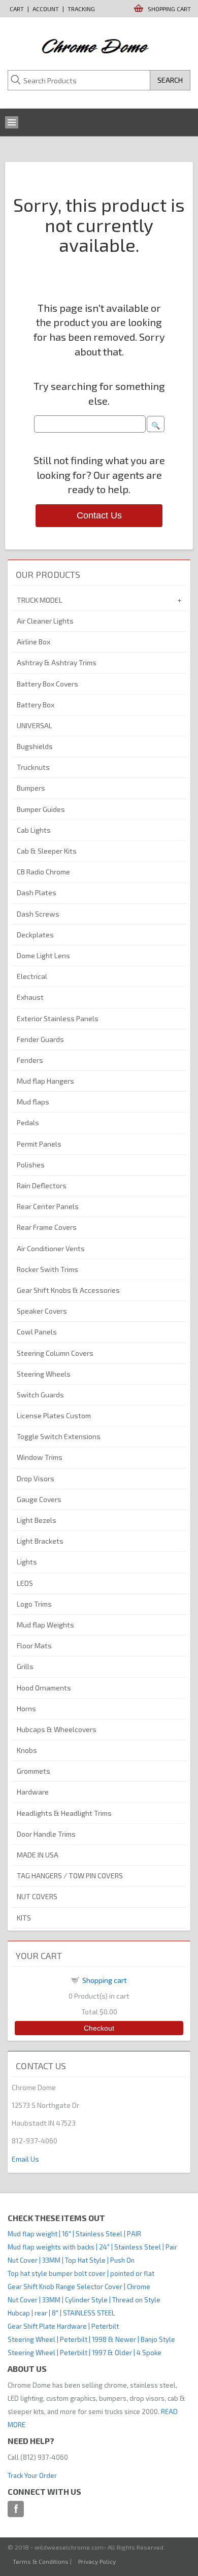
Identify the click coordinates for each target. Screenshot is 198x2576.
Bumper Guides (41, 809)
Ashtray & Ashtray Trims (57, 662)
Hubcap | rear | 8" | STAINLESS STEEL (61, 2313)
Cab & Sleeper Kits (47, 851)
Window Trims (40, 1457)
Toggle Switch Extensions (59, 1436)
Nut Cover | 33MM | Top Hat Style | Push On (71, 2260)
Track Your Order (32, 2475)
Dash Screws (38, 914)
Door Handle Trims (46, 1834)
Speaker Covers (42, 1311)
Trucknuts (33, 767)
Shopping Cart (169, 9)
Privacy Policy (97, 2561)
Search (170, 80)
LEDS (25, 1583)
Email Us (25, 2159)
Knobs (27, 1750)
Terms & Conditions (41, 2561)
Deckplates (35, 935)
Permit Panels (39, 1144)
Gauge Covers (39, 1499)
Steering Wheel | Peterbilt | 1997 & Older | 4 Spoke (85, 2353)
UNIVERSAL (35, 725)
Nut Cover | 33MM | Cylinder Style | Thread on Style (84, 2300)
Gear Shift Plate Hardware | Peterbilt (63, 2326)
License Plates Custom (54, 1415)
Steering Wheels (44, 1374)
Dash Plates (37, 892)
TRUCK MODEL (40, 600)
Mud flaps (33, 1102)
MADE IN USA (38, 1855)
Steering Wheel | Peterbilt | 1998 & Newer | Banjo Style (91, 2339)
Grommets (34, 1771)
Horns (26, 1708)
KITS (24, 1918)
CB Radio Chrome (43, 872)
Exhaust (30, 997)
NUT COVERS (37, 1896)
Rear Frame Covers (47, 1227)
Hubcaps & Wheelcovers (57, 1729)
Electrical (32, 976)
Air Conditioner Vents (51, 1248)
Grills (25, 1666)
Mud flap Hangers (45, 1081)
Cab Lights (34, 830)
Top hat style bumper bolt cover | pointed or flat (81, 2273)
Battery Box (36, 705)
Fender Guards (40, 1039)
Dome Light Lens (43, 955)
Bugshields (35, 746)
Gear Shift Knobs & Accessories (68, 1290)
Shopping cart (105, 1980)
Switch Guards (40, 1395)
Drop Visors (36, 1478)
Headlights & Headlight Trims (64, 1813)
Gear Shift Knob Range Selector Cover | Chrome (79, 2287)
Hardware (33, 1792)
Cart (17, 9)
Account (46, 9)
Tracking (81, 9)
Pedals (28, 1122)
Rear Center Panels (48, 1206)
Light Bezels (37, 1520)
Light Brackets (40, 1541)
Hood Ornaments (44, 1688)
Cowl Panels (37, 1332)
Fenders (30, 1060)
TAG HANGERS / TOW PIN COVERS (70, 1876)
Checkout (99, 2028)
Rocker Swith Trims (47, 1269)
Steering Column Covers (55, 1353)
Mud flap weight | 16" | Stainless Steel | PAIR (74, 2234)
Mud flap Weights (45, 1625)
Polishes (31, 1165)
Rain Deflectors (42, 1185)
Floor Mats (34, 1645)
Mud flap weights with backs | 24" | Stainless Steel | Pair (92, 2247)
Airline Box (34, 642)
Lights (27, 1562)
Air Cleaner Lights (45, 621)
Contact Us (99, 515)
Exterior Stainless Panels (58, 1018)
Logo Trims (34, 1604)
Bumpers (31, 788)
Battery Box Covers (47, 684)
